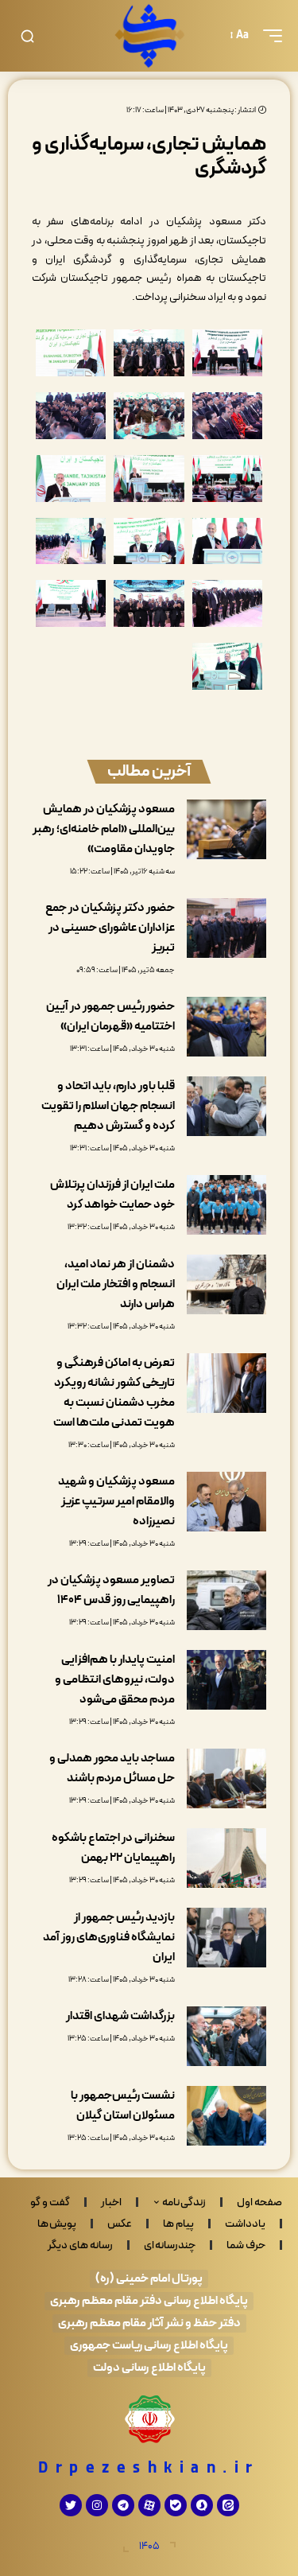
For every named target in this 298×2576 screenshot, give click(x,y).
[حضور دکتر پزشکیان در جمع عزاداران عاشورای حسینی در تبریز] (226, 928)
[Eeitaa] (228, 2505)
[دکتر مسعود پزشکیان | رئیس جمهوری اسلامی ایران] (149, 36)
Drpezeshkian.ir (149, 2469)
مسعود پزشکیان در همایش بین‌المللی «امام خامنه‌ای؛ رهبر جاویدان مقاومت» (104, 829)
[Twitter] (71, 2505)
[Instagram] (97, 2505)
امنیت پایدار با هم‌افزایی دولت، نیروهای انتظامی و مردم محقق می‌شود (115, 1680)
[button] (269, 36)
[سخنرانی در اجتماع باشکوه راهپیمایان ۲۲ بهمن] (226, 1858)
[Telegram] (123, 2505)
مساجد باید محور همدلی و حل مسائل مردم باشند (112, 1769)
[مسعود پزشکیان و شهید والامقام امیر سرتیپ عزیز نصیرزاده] (226, 1502)
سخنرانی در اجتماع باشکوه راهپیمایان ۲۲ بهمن (113, 1848)
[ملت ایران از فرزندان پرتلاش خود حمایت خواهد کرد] (226, 1205)
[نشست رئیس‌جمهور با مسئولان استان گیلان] (226, 2116)
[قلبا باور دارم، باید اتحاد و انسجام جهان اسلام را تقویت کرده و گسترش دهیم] (226, 1106)
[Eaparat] (149, 2505)
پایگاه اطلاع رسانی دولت (149, 2368)
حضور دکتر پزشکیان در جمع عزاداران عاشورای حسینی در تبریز (110, 928)
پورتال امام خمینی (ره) (149, 2279)
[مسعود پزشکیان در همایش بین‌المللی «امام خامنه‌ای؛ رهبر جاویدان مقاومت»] (226, 829)
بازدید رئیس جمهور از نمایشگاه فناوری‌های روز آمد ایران (109, 1938)
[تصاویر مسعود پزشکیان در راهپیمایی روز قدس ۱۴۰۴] (226, 1600)
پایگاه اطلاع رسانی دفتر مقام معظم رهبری (149, 2301)
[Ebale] (176, 2505)
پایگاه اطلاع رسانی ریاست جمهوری (149, 2346)
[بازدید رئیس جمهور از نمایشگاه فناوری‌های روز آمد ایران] (226, 1938)
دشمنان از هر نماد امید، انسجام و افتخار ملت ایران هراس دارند (116, 1284)
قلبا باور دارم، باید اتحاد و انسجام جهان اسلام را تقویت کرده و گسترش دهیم (108, 1106)
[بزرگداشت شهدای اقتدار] (226, 2036)
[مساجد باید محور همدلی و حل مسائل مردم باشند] (226, 1778)
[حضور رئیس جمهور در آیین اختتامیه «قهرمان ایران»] (226, 1027)
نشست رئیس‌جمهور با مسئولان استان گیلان (123, 2106)
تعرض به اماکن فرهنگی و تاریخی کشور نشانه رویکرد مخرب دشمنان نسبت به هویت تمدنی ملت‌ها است (114, 1393)
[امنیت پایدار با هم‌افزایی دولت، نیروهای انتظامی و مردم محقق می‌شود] (226, 1680)
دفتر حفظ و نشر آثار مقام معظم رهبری (149, 2323)
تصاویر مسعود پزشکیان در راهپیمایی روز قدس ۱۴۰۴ (111, 1590)
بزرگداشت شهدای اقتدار (120, 2016)
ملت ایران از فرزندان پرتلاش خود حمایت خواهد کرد (112, 1195)
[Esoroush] (202, 2505)
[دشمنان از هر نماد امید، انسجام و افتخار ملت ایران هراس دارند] (226, 1284)
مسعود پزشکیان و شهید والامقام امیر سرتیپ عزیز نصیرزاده (116, 1502)
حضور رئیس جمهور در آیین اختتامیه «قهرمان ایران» (110, 1017)
